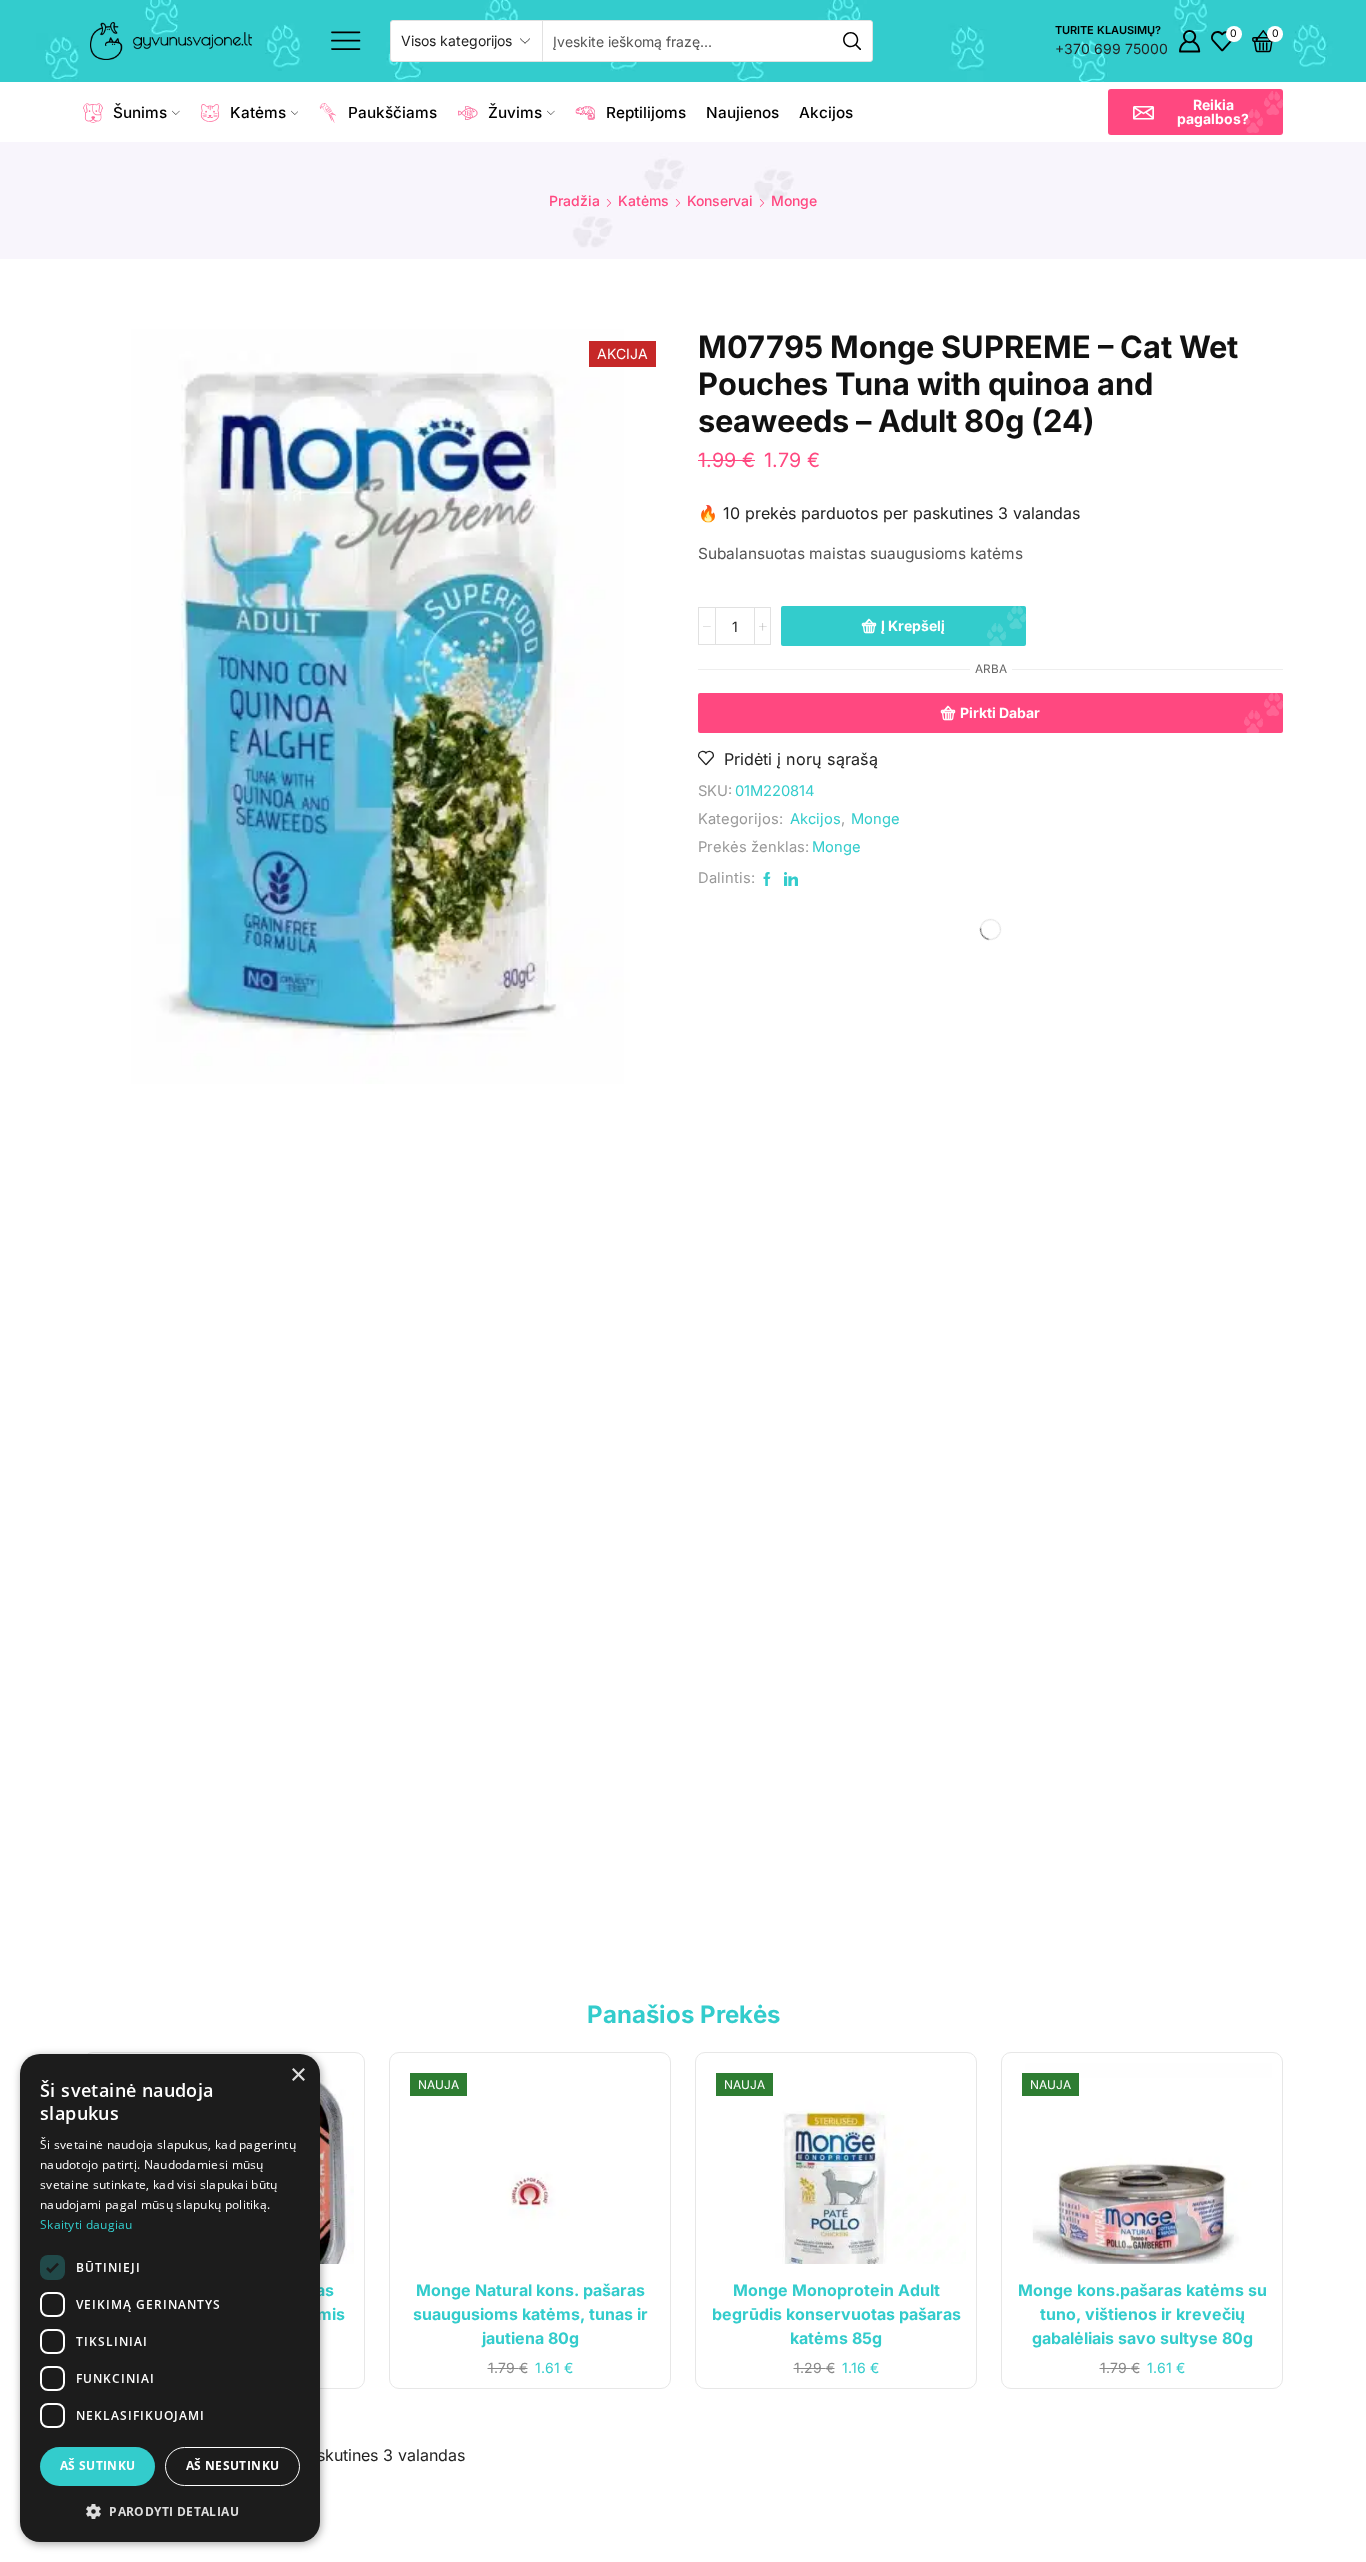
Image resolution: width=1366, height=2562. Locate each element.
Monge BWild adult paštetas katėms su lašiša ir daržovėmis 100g (218, 1572)
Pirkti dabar (1000, 712)
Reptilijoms (646, 112)
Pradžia (574, 200)
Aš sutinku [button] (98, 2465)
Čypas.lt (1254, 2528)
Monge (794, 200)
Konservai (720, 200)
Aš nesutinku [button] (233, 2465)
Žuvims (515, 112)
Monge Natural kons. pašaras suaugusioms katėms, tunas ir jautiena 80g (528, 1572)
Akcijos (826, 112)
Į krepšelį (913, 625)
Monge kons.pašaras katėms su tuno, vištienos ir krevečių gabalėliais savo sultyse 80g (1148, 1572)
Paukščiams (392, 112)
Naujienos (742, 112)
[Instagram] (1029, 2362)
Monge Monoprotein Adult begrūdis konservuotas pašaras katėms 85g (837, 1572)
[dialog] (170, 2298)
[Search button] (852, 41)
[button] (1195, 112)
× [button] (297, 2075)
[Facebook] (991, 2362)
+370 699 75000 (1111, 48)
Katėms (258, 112)
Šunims (140, 112)
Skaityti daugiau (86, 2224)
